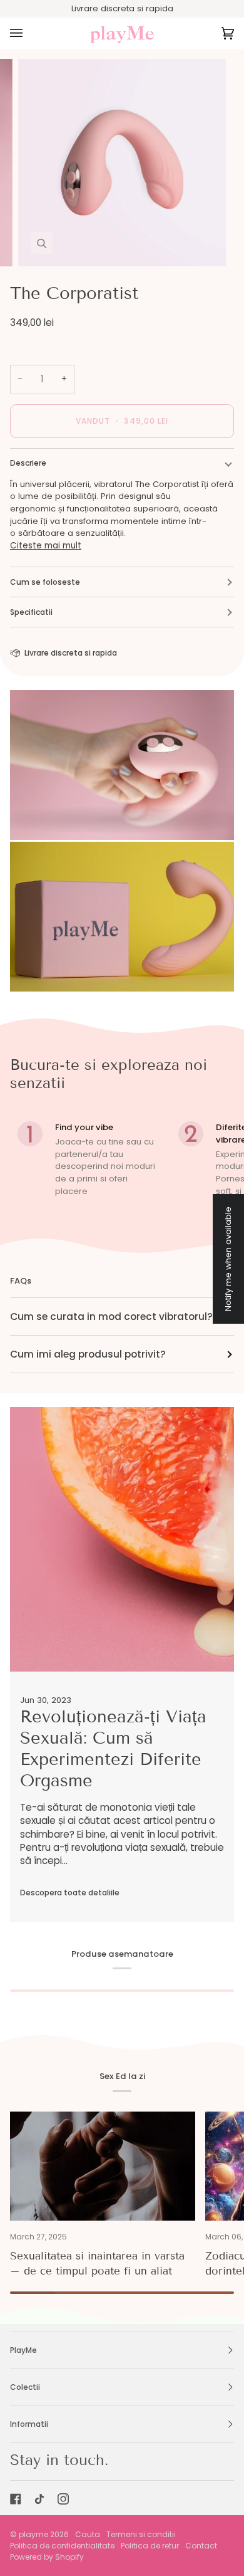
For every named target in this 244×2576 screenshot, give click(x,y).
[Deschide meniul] (29, 34)
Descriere (28, 463)
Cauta (88, 2534)
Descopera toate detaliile (70, 1893)
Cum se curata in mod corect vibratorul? (111, 1317)
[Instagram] (63, 2499)
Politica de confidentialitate (62, 2546)
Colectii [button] (25, 2387)
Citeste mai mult (46, 546)
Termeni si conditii (141, 2534)
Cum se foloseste (45, 582)
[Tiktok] (39, 2499)
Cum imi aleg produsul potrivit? (88, 1354)
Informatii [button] (29, 2424)
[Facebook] (16, 2499)
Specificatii (31, 612)
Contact (201, 2546)
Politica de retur (150, 2546)
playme (33, 2534)
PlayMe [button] (23, 2350)
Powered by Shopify (47, 2557)
